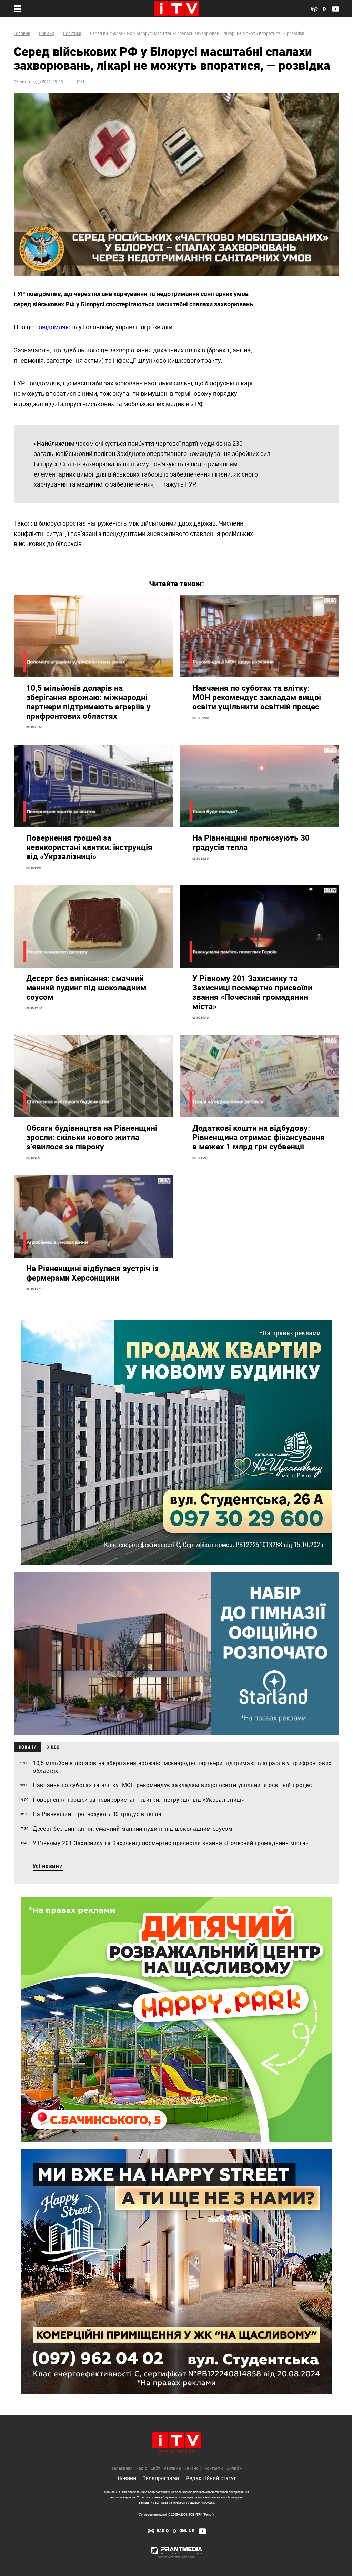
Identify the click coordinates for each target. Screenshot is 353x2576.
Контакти (214, 2469)
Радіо (142, 2469)
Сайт (155, 2469)
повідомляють (56, 327)
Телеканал (122, 2469)
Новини (127, 2478)
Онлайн (234, 2469)
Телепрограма (161, 2478)
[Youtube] (202, 2531)
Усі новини (48, 1867)
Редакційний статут (211, 2478)
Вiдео (53, 1747)
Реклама (172, 2469)
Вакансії (193, 2469)
